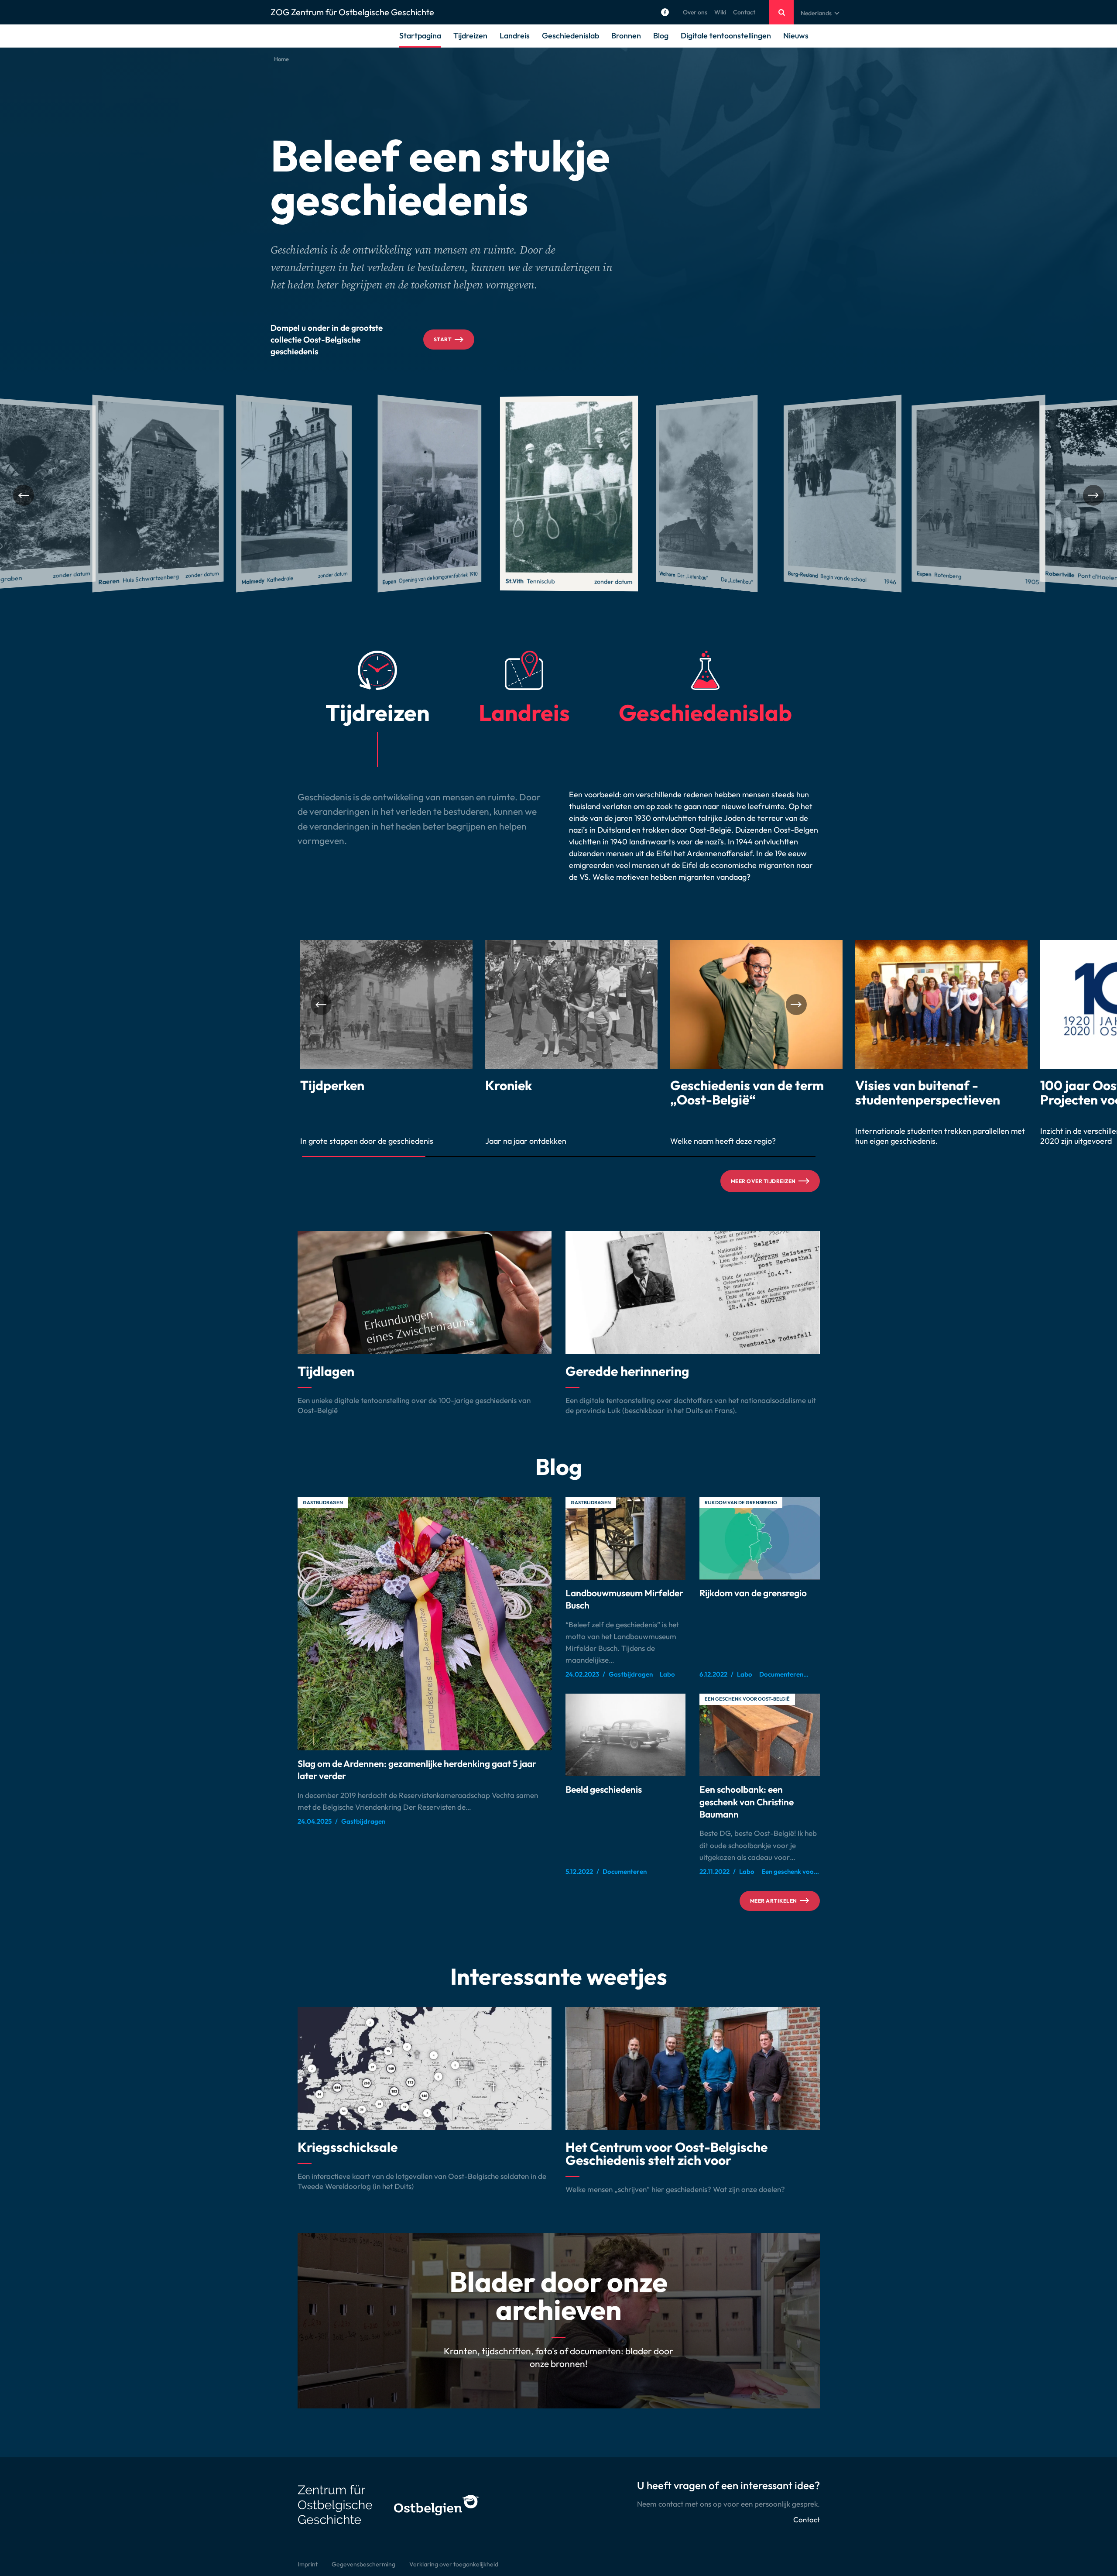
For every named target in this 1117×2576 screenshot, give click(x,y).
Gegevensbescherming (363, 2564)
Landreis (515, 36)
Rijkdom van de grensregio (741, 1502)
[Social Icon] (665, 12)
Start (443, 339)
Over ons (695, 12)
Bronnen (626, 36)
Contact (744, 12)
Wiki (720, 12)
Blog (661, 36)
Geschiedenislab (570, 36)
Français (812, 34)
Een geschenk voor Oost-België (747, 1699)
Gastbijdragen (323, 1502)
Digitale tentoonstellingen (726, 36)
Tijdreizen (470, 36)
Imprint (308, 2564)
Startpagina (420, 36)
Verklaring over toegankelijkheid (454, 2564)
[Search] (781, 12)
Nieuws (796, 36)
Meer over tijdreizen (763, 1181)
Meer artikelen (774, 1901)
